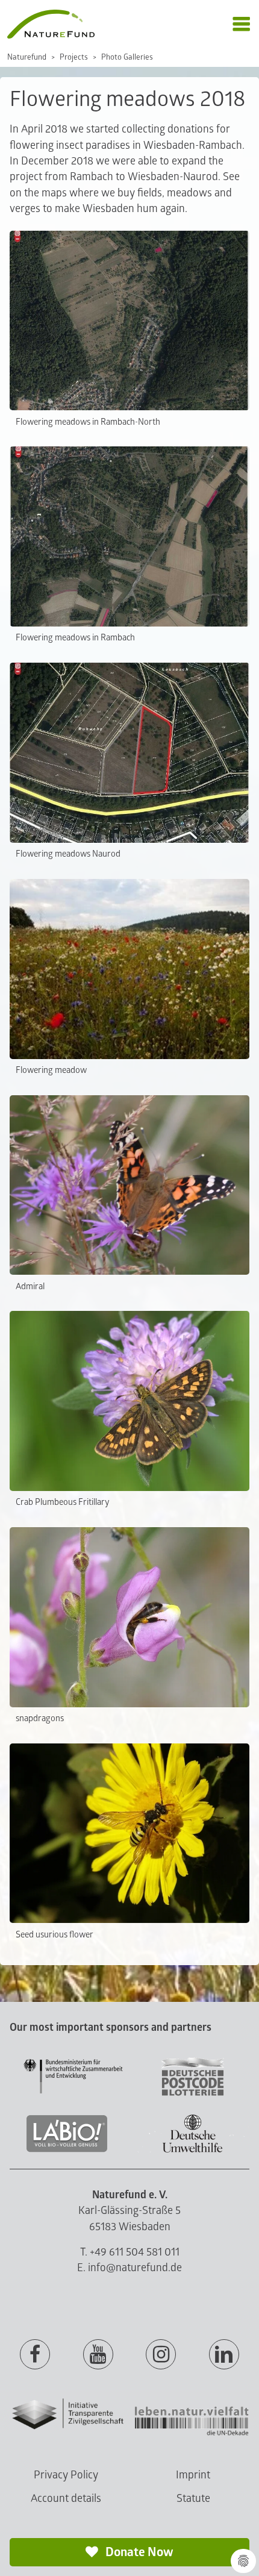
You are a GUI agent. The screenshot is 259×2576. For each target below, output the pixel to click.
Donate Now (138, 2552)
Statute (193, 2499)
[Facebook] (35, 2355)
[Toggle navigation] (241, 24)
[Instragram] (161, 2355)
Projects (74, 57)
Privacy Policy (66, 2475)
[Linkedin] (224, 2355)
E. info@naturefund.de (129, 2268)
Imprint (193, 2475)
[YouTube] (98, 2355)
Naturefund (27, 57)
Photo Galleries (127, 57)
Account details (66, 2499)
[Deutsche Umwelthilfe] (193, 2150)
